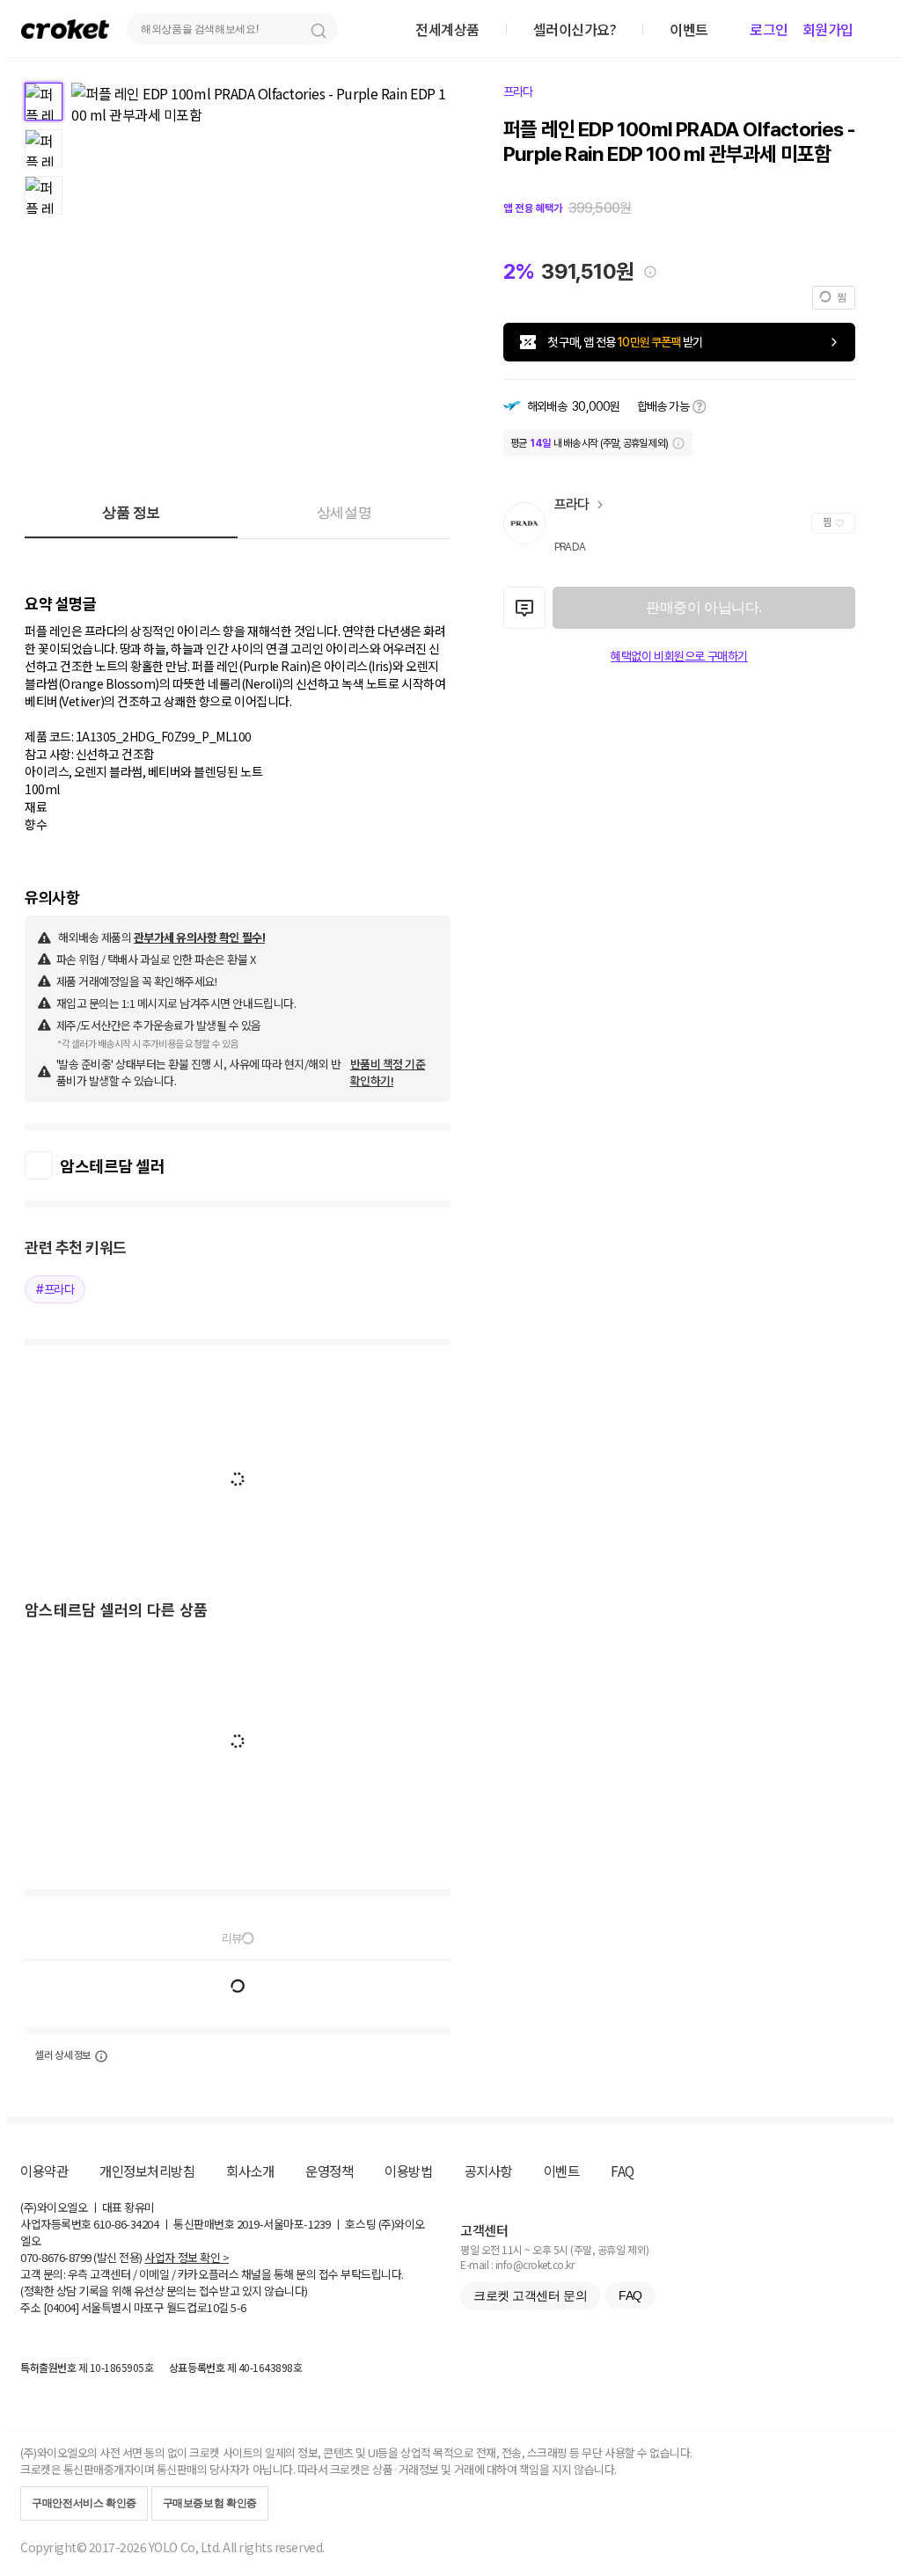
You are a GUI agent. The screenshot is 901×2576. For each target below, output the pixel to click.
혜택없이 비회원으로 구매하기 (679, 656)
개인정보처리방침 (147, 2171)
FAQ (623, 2171)
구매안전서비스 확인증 (84, 2503)
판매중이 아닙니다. (703, 607)
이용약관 (44, 2171)
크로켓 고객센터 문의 (530, 2295)
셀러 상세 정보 (63, 2055)
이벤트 (562, 2171)
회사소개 (250, 2171)
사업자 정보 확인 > (187, 2257)
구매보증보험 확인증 (210, 2503)
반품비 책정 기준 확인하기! (388, 1072)
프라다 (518, 91)
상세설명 (344, 512)
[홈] (65, 29)
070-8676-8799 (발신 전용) (81, 2257)
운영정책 (329, 2171)
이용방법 (408, 2171)
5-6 (238, 2307)
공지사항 (488, 2171)
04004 (61, 2307)
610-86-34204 (126, 2224)
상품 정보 (131, 512)
